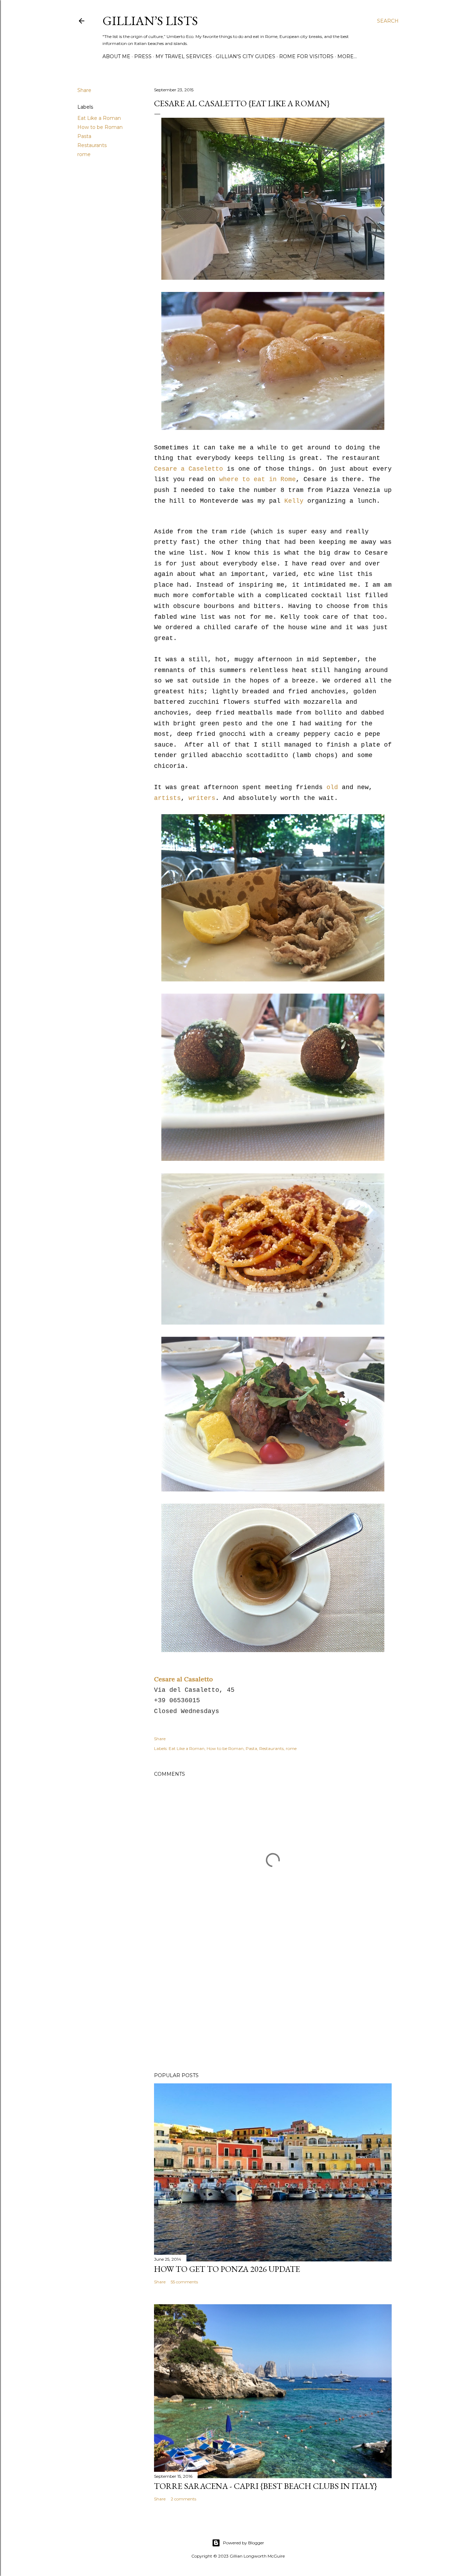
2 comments (183, 2499)
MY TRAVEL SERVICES (184, 56)
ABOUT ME (116, 56)
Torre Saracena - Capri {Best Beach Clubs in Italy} (266, 2486)
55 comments (184, 2282)
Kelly (292, 501)
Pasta (84, 136)
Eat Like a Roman (99, 118)
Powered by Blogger (244, 2543)
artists (167, 798)
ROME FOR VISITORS (306, 56)
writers (202, 798)
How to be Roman (100, 127)
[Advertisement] (273, 2006)
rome (84, 154)
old (332, 787)
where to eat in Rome (258, 479)
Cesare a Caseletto (190, 469)
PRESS (143, 56)
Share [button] (84, 90)
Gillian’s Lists (150, 21)
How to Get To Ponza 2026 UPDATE (227, 2269)
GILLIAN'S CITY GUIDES (245, 56)
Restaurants (92, 145)
